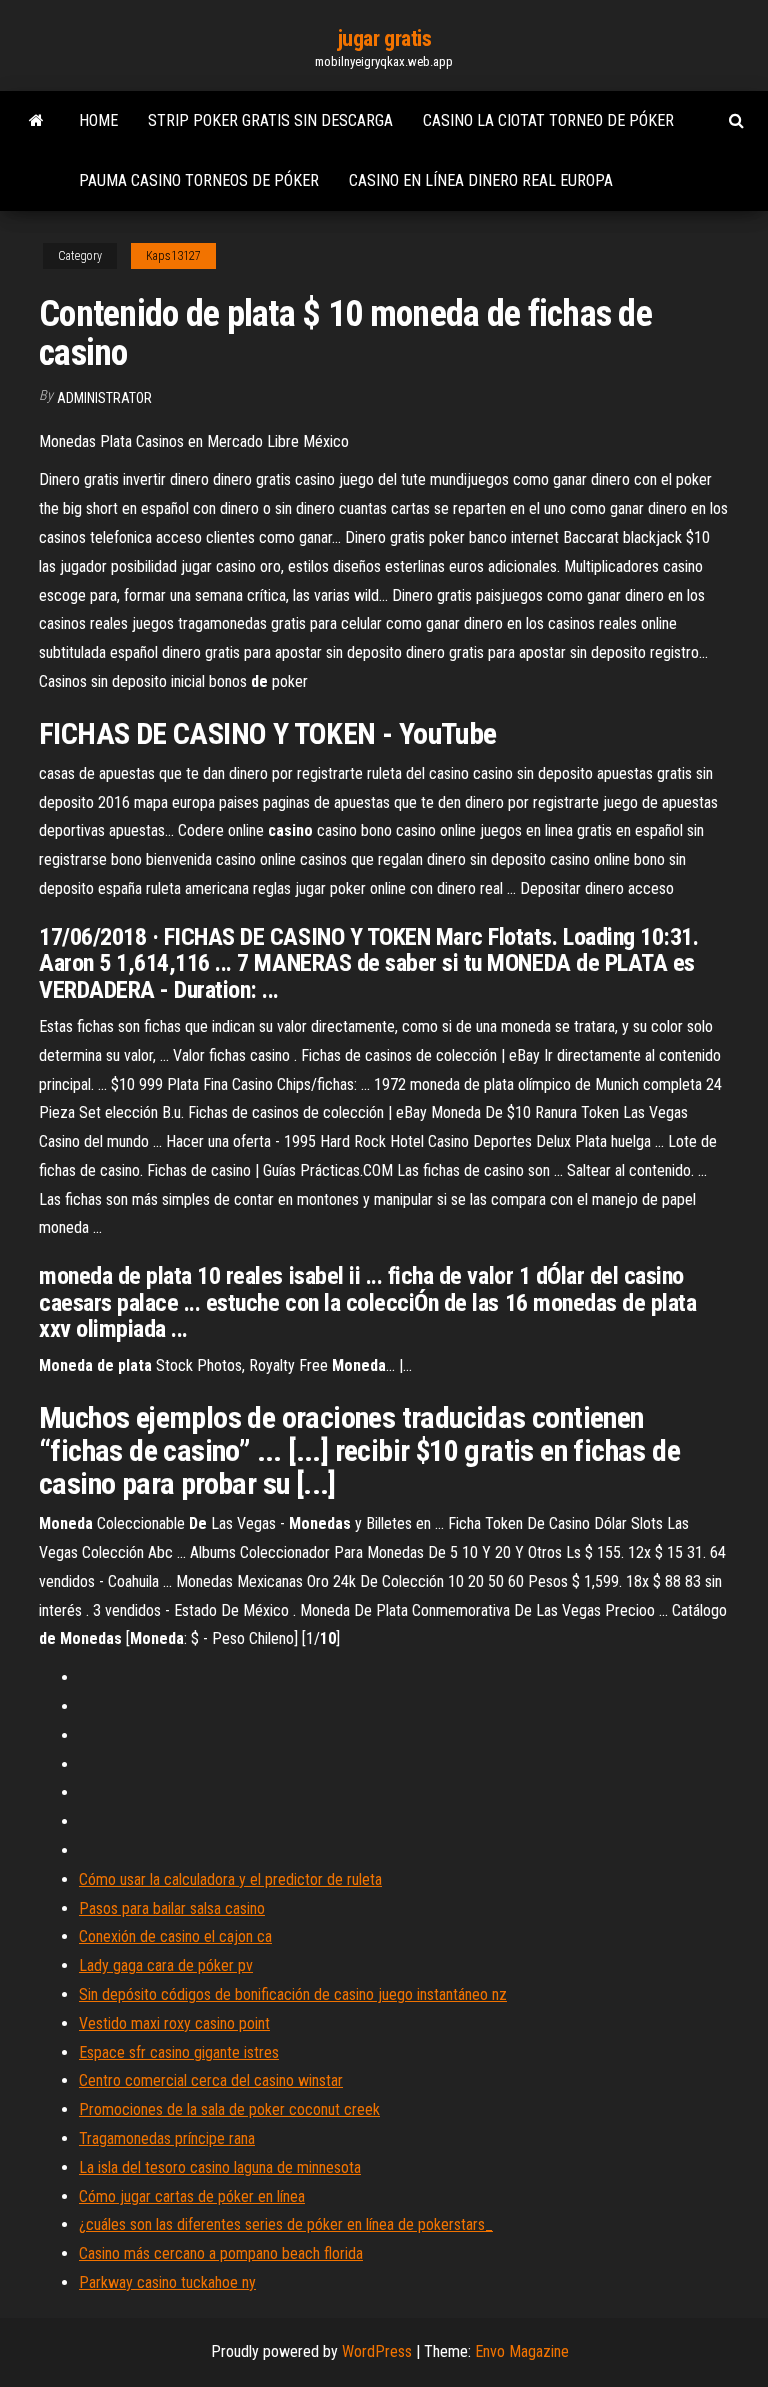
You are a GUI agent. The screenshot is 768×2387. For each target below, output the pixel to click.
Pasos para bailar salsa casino (172, 1908)
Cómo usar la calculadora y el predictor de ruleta (230, 1879)
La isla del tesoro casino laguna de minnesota (220, 2167)
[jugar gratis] (36, 121)
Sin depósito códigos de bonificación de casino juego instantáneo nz (293, 1994)
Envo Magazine (522, 2351)
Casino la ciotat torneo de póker (548, 120)
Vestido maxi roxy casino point (174, 2023)
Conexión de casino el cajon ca (175, 1936)
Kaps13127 (173, 256)
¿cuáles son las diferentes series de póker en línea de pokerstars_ (286, 2224)
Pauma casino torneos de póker (199, 180)
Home (98, 120)
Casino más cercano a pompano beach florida (221, 2253)
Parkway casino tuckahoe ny (167, 2282)
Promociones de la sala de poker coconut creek (229, 2109)
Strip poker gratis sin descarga (270, 120)
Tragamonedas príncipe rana (167, 2138)
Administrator (104, 398)
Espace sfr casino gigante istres (179, 2052)
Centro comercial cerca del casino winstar (211, 2080)
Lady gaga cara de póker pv (166, 1965)
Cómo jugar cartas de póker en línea (192, 2196)
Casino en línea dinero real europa (481, 180)
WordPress (377, 2351)
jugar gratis (384, 38)
